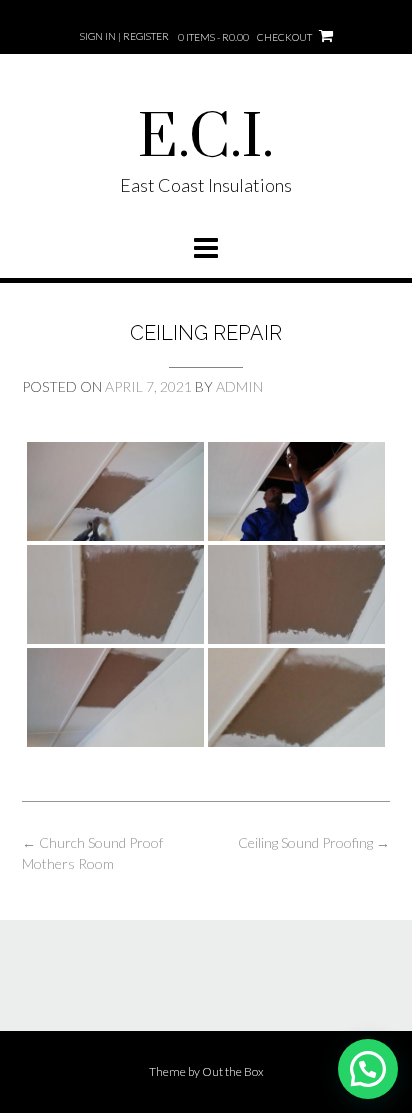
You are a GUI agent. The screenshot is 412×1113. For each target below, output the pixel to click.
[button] (368, 1069)
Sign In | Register (124, 36)
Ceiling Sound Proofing (314, 842)
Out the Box (233, 1071)
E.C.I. (206, 139)
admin (239, 386)
